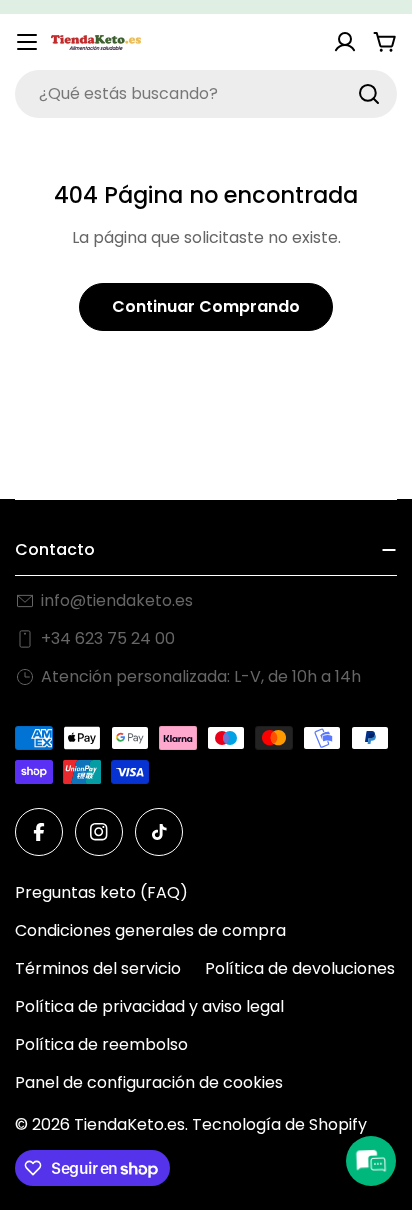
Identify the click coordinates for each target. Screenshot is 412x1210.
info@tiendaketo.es (117, 600)
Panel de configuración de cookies (149, 1082)
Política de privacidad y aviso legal (149, 1006)
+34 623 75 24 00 (108, 638)
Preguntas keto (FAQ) (101, 892)
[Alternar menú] (27, 42)
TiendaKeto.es (129, 1124)
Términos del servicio (98, 968)
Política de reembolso (101, 1044)
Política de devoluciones (300, 968)
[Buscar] (369, 94)
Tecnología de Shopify (279, 1124)
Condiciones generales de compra (150, 930)
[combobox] (206, 94)
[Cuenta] (345, 42)
